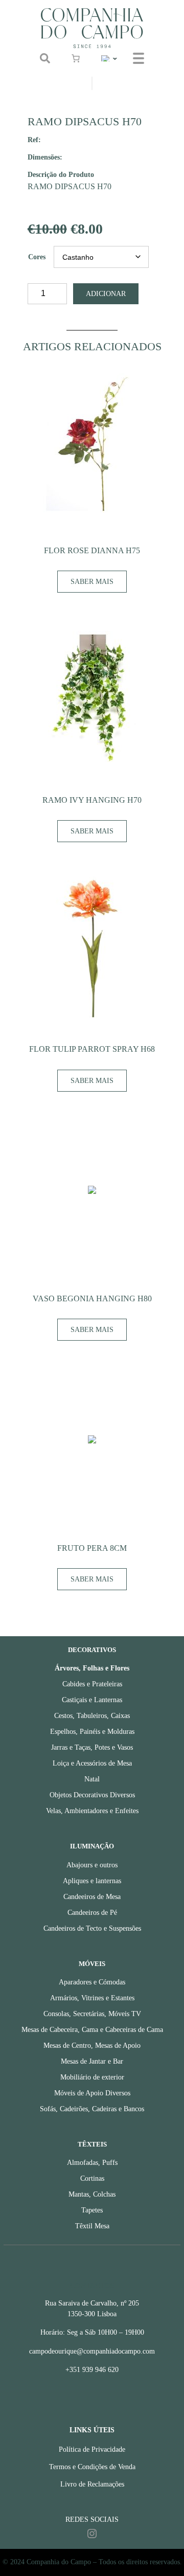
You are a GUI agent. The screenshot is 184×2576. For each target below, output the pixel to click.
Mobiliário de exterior (92, 2077)
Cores (37, 257)
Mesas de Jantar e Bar (92, 2061)
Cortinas (92, 2178)
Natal (92, 1779)
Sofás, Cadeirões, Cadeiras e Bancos (92, 2109)
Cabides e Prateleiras (92, 1684)
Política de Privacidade (92, 2449)
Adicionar (106, 294)
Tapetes (92, 2210)
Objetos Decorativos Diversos (92, 1795)
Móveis (92, 1964)
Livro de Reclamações (92, 2484)
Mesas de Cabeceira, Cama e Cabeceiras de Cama (92, 2030)
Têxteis (92, 2144)
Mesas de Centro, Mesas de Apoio (92, 2046)
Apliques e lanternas (92, 1881)
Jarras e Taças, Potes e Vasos (92, 1747)
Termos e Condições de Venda (92, 2467)
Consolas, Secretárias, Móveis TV (92, 2014)
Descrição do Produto (61, 174)
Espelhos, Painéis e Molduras (92, 1732)
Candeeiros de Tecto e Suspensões (92, 1928)
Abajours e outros (92, 1865)
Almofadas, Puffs (92, 2163)
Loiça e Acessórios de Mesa (92, 1763)
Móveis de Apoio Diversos (92, 2093)
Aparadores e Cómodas (92, 1982)
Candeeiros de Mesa (92, 1897)
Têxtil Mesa (92, 2226)
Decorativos (92, 1650)
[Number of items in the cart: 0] (76, 58)
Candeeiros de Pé (92, 1913)
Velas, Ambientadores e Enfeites (92, 1811)
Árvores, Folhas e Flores (92, 1668)
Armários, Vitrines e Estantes (92, 1998)
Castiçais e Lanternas (92, 1700)
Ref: (34, 140)
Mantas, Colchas (92, 2194)
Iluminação (92, 1846)
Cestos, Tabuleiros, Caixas (92, 1716)
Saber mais (92, 582)
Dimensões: (45, 157)
